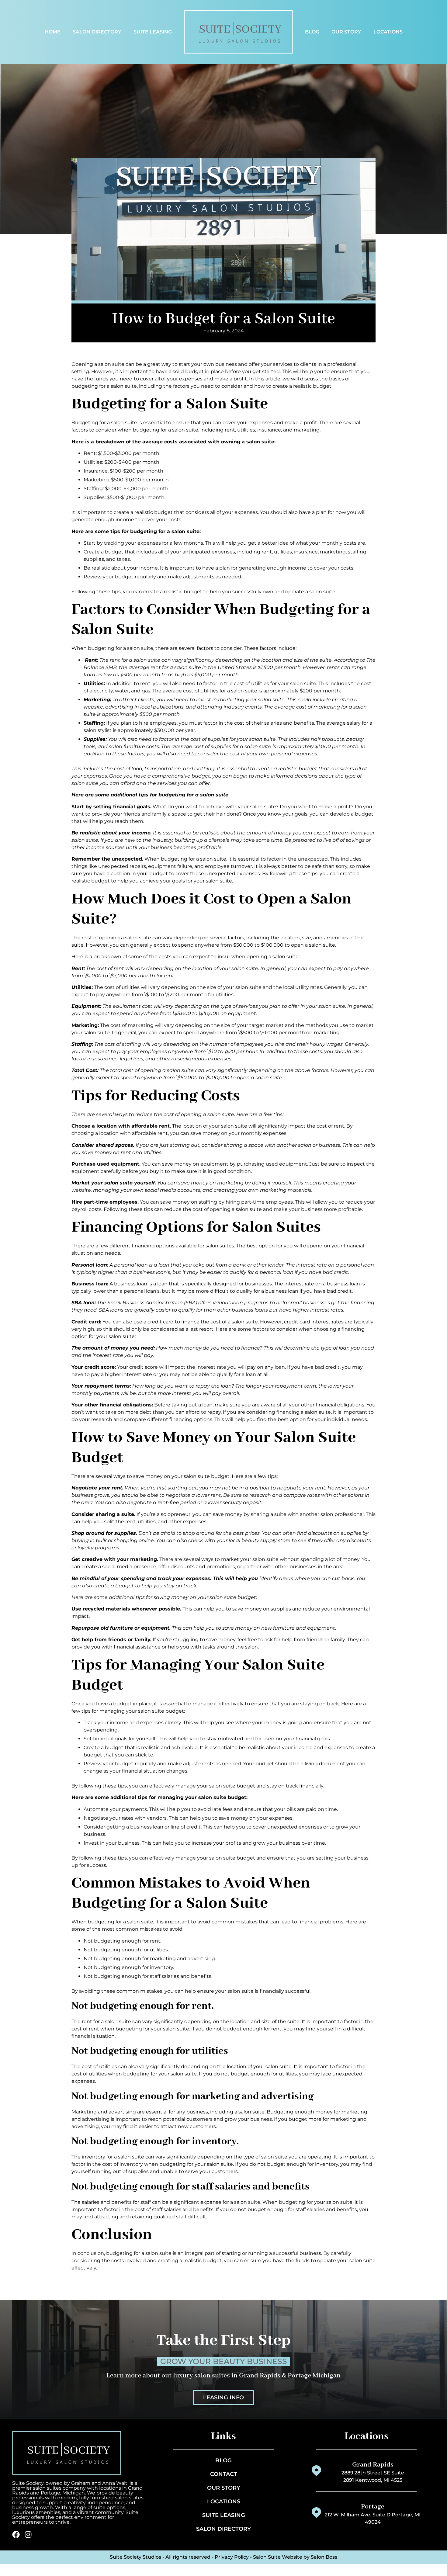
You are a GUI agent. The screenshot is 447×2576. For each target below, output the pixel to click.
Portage (373, 2507)
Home (53, 32)
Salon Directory (97, 32)
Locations (388, 32)
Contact (224, 2474)
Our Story (346, 32)
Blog (312, 32)
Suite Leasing (153, 32)
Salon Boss (324, 2557)
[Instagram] (28, 2534)
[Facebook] (16, 2534)
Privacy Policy (232, 2557)
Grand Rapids (373, 2465)
